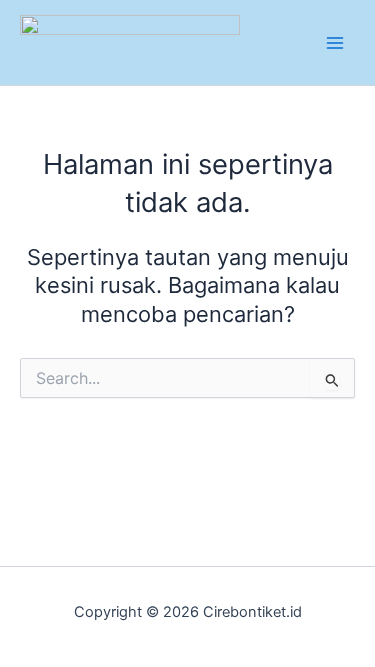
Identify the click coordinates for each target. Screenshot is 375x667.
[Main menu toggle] (335, 42)
